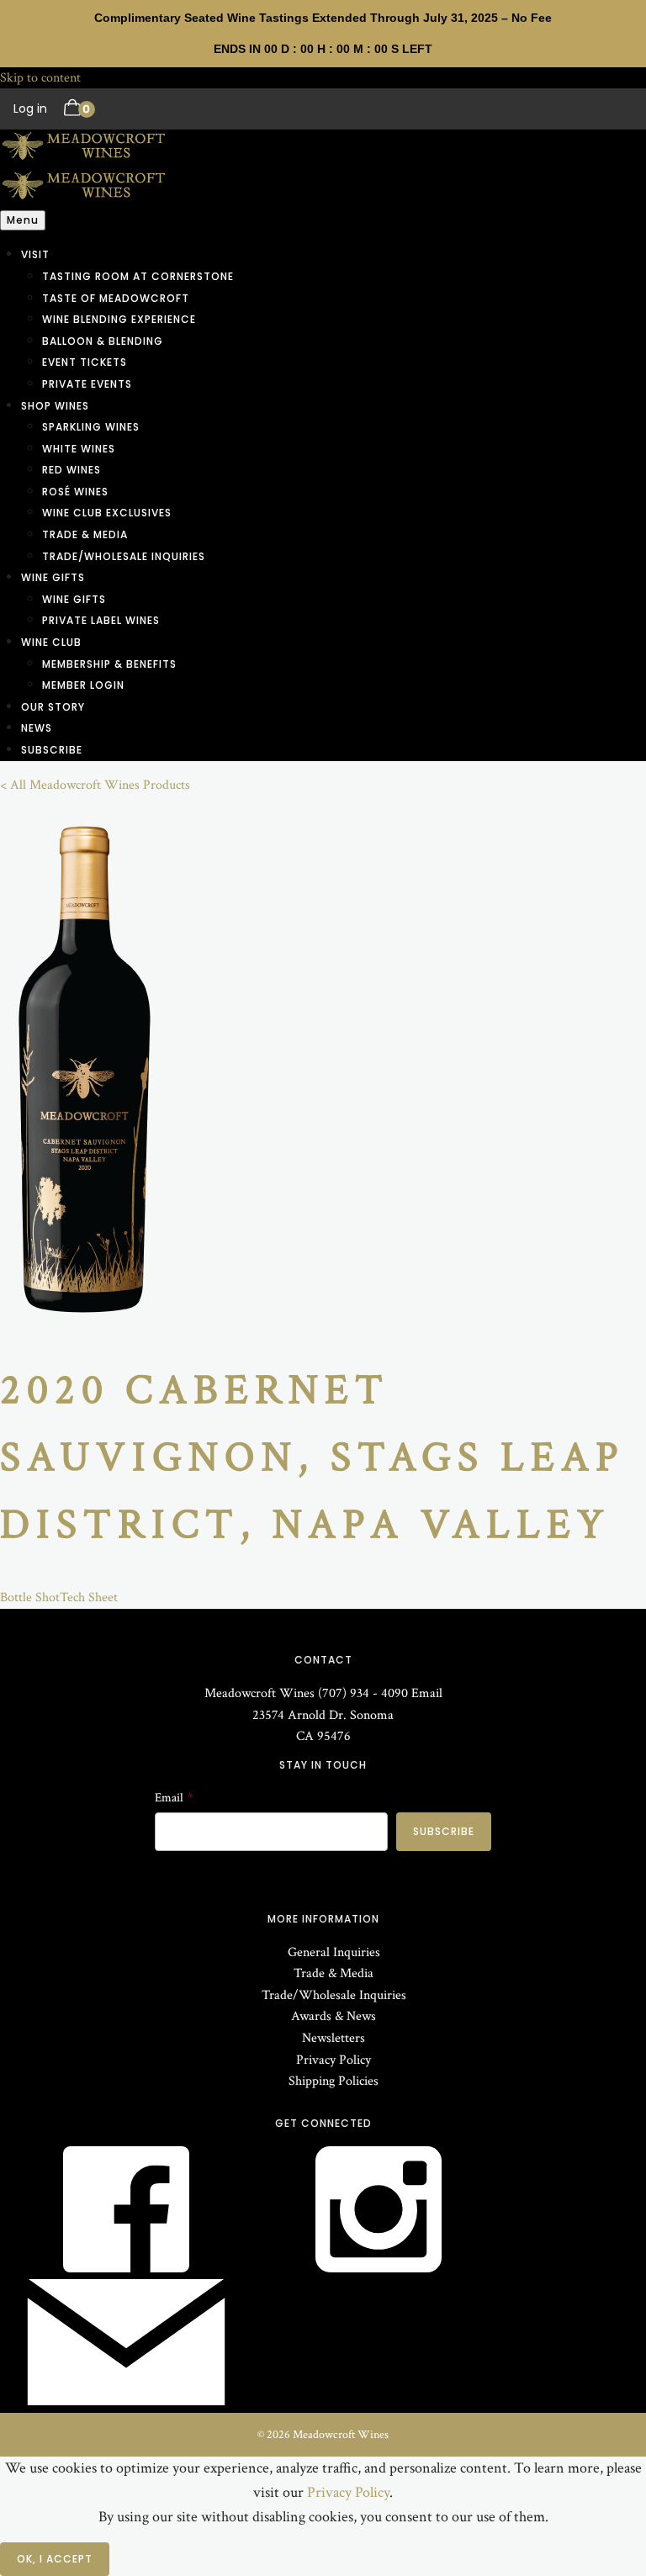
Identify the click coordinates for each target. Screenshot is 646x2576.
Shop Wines (55, 406)
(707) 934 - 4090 (363, 1693)
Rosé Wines (75, 492)
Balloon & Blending (103, 341)
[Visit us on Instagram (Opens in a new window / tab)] (379, 2269)
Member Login (83, 685)
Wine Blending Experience (119, 319)
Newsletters (334, 2038)
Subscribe (52, 750)
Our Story (53, 707)
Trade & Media (85, 534)
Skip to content (40, 78)
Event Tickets (85, 362)
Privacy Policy (334, 2060)
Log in (30, 108)
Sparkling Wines (91, 427)
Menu (23, 220)
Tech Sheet (89, 1597)
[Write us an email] (126, 2401)
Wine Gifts (53, 577)
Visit (35, 254)
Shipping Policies (334, 2081)
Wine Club (51, 642)
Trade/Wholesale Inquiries (124, 556)
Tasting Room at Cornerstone (138, 276)
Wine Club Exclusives (107, 513)
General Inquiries (334, 1952)
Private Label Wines (101, 620)
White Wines (79, 449)
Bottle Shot (30, 1597)
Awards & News (334, 2016)
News (37, 728)
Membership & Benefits (109, 664)
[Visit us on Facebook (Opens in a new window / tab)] (126, 2269)
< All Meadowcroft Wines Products (95, 785)
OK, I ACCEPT (55, 2559)
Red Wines (71, 470)
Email (427, 1693)
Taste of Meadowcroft (116, 298)
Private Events (87, 384)
